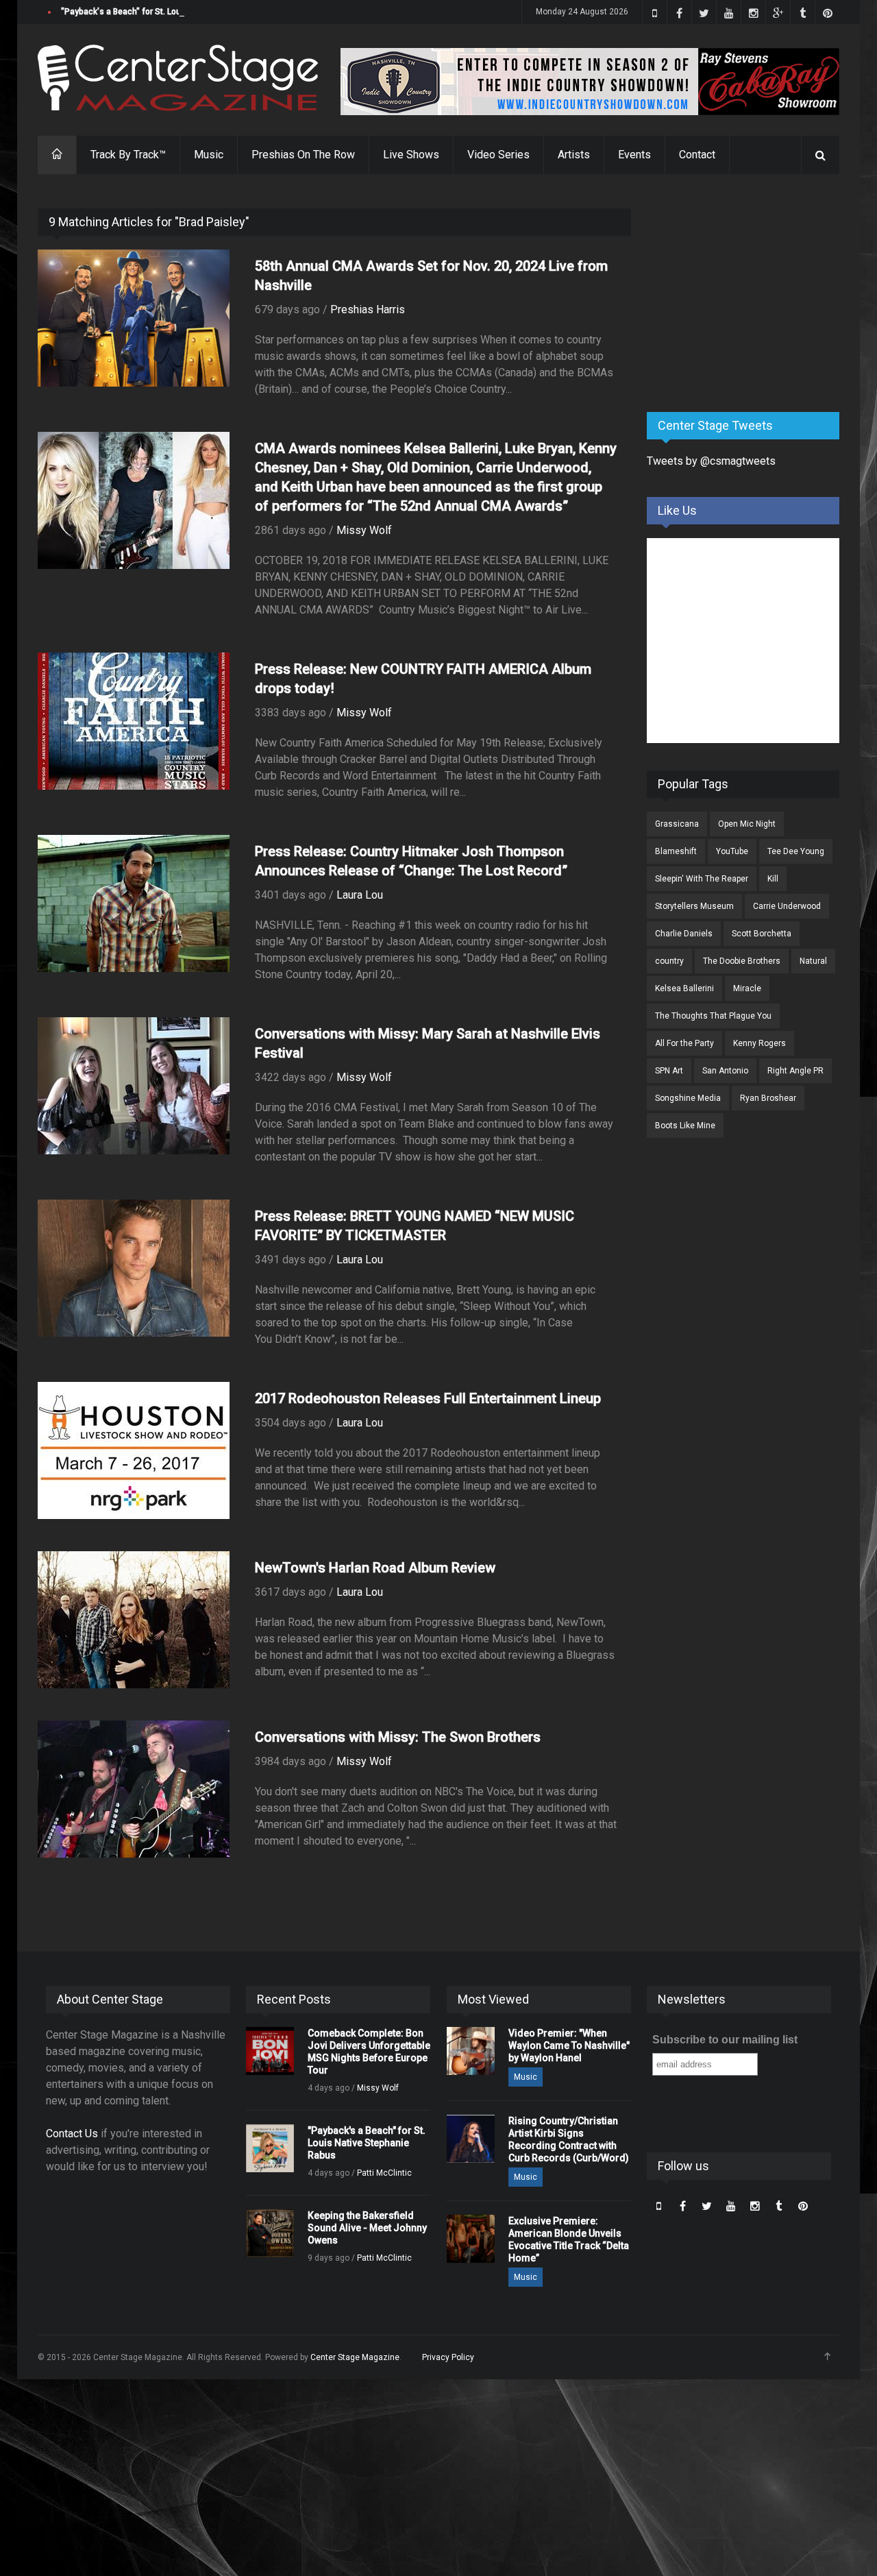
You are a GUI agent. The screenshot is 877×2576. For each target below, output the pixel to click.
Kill (773, 879)
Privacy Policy (448, 2357)
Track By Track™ (128, 155)
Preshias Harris (368, 309)
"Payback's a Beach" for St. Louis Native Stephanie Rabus (171, 12)
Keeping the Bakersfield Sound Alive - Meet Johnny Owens (367, 2228)
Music (209, 155)
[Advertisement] (750, 294)
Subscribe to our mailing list (725, 2040)
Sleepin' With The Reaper (702, 879)
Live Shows (411, 155)
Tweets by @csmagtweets (711, 461)
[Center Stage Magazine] (178, 78)
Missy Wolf (364, 530)
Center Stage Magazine (355, 2357)
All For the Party (684, 1043)
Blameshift (676, 851)
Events (634, 155)
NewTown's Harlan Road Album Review (375, 1568)
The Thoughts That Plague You (713, 1016)
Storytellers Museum (694, 906)
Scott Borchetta (762, 934)
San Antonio (725, 1071)
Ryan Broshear (768, 1098)
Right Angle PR (795, 1071)
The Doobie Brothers (742, 961)
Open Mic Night (747, 824)
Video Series (498, 155)
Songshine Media (688, 1098)
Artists (574, 155)
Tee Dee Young (796, 851)
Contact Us (72, 2134)
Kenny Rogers (759, 1043)
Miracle (747, 988)
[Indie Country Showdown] (590, 82)
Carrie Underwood (787, 906)
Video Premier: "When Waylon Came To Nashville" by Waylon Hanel (569, 2045)
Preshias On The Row (303, 155)
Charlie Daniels (684, 934)
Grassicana (677, 824)
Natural (813, 961)
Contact (697, 155)
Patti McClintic (384, 2173)
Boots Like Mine (685, 1126)
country (669, 961)
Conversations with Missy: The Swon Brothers (398, 1737)
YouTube (732, 851)
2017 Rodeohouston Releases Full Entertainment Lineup (428, 1398)
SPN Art (669, 1071)
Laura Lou (360, 895)
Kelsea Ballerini (684, 988)
